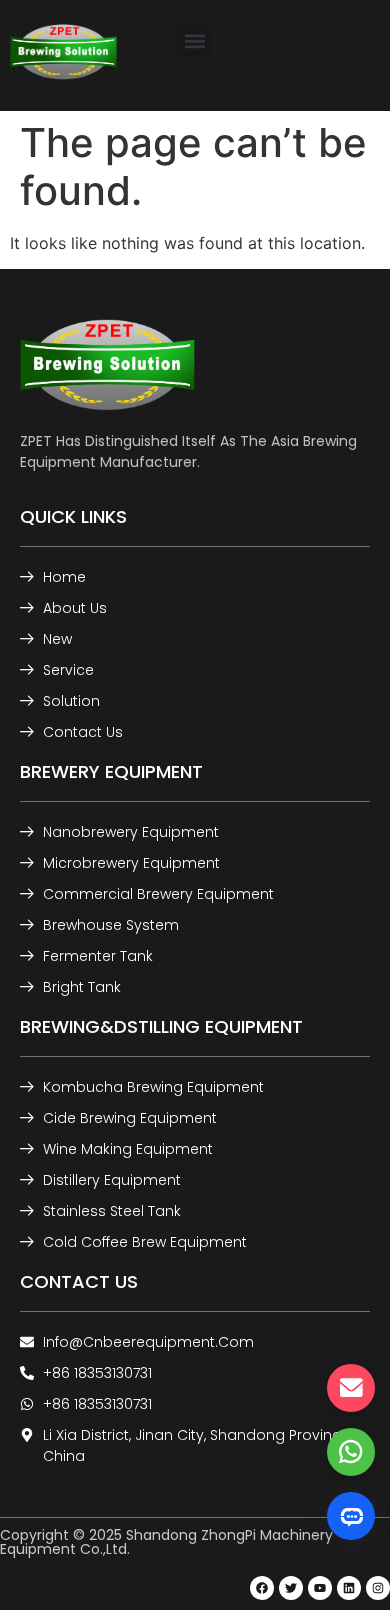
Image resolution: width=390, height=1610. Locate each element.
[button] (194, 40)
